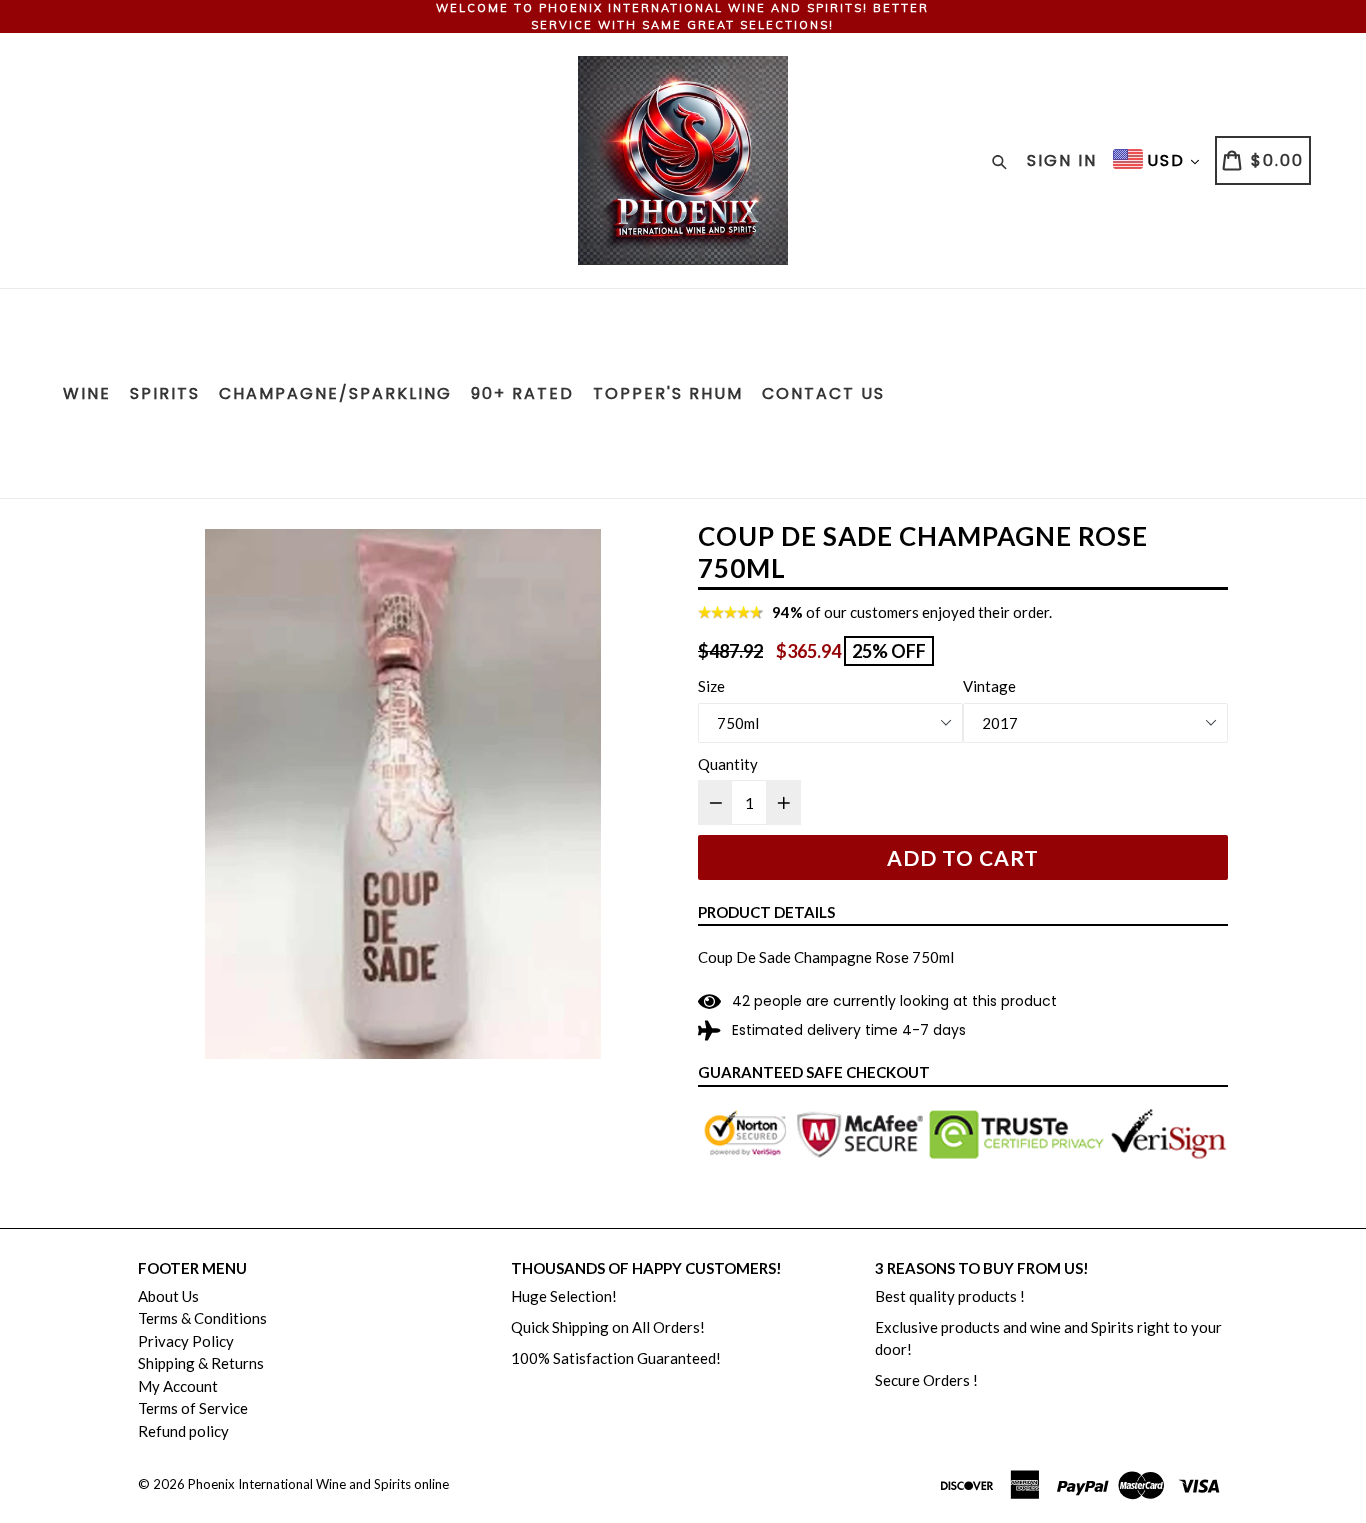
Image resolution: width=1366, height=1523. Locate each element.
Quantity (728, 764)
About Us (168, 1296)
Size (711, 686)
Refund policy (183, 1431)
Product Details (766, 912)
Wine (87, 393)
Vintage (989, 686)
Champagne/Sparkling (335, 393)
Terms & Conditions (202, 1318)
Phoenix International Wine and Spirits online (318, 1484)
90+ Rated (522, 393)
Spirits (165, 393)
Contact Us (823, 393)
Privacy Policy (186, 1341)
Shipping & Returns (201, 1363)
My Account (178, 1386)
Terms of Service (193, 1408)
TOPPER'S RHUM (668, 393)
